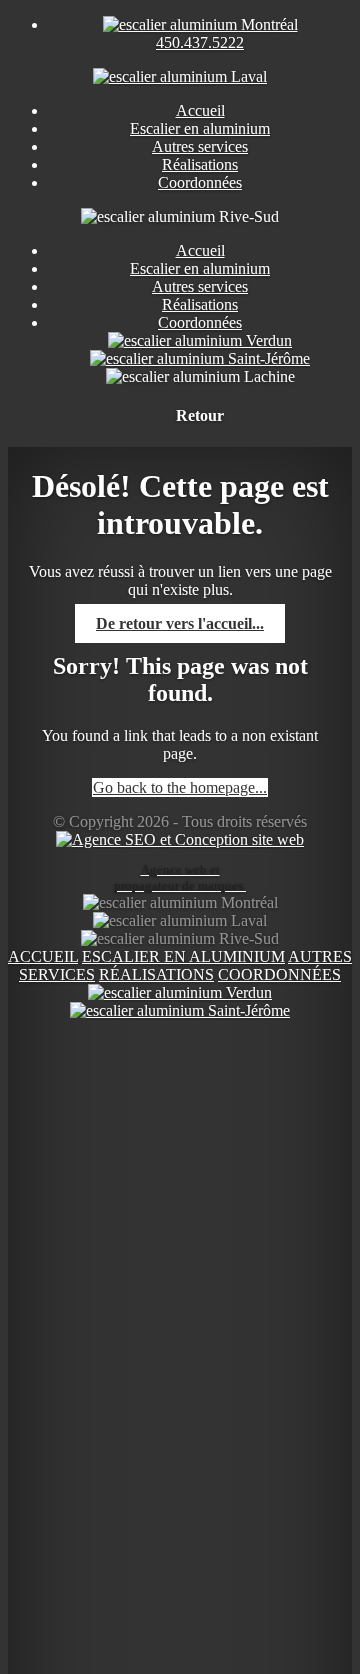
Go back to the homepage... (180, 787)
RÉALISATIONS (156, 974)
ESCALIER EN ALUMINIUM (183, 956)
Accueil (200, 250)
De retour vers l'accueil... (180, 623)
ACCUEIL (43, 956)
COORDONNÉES (279, 974)
